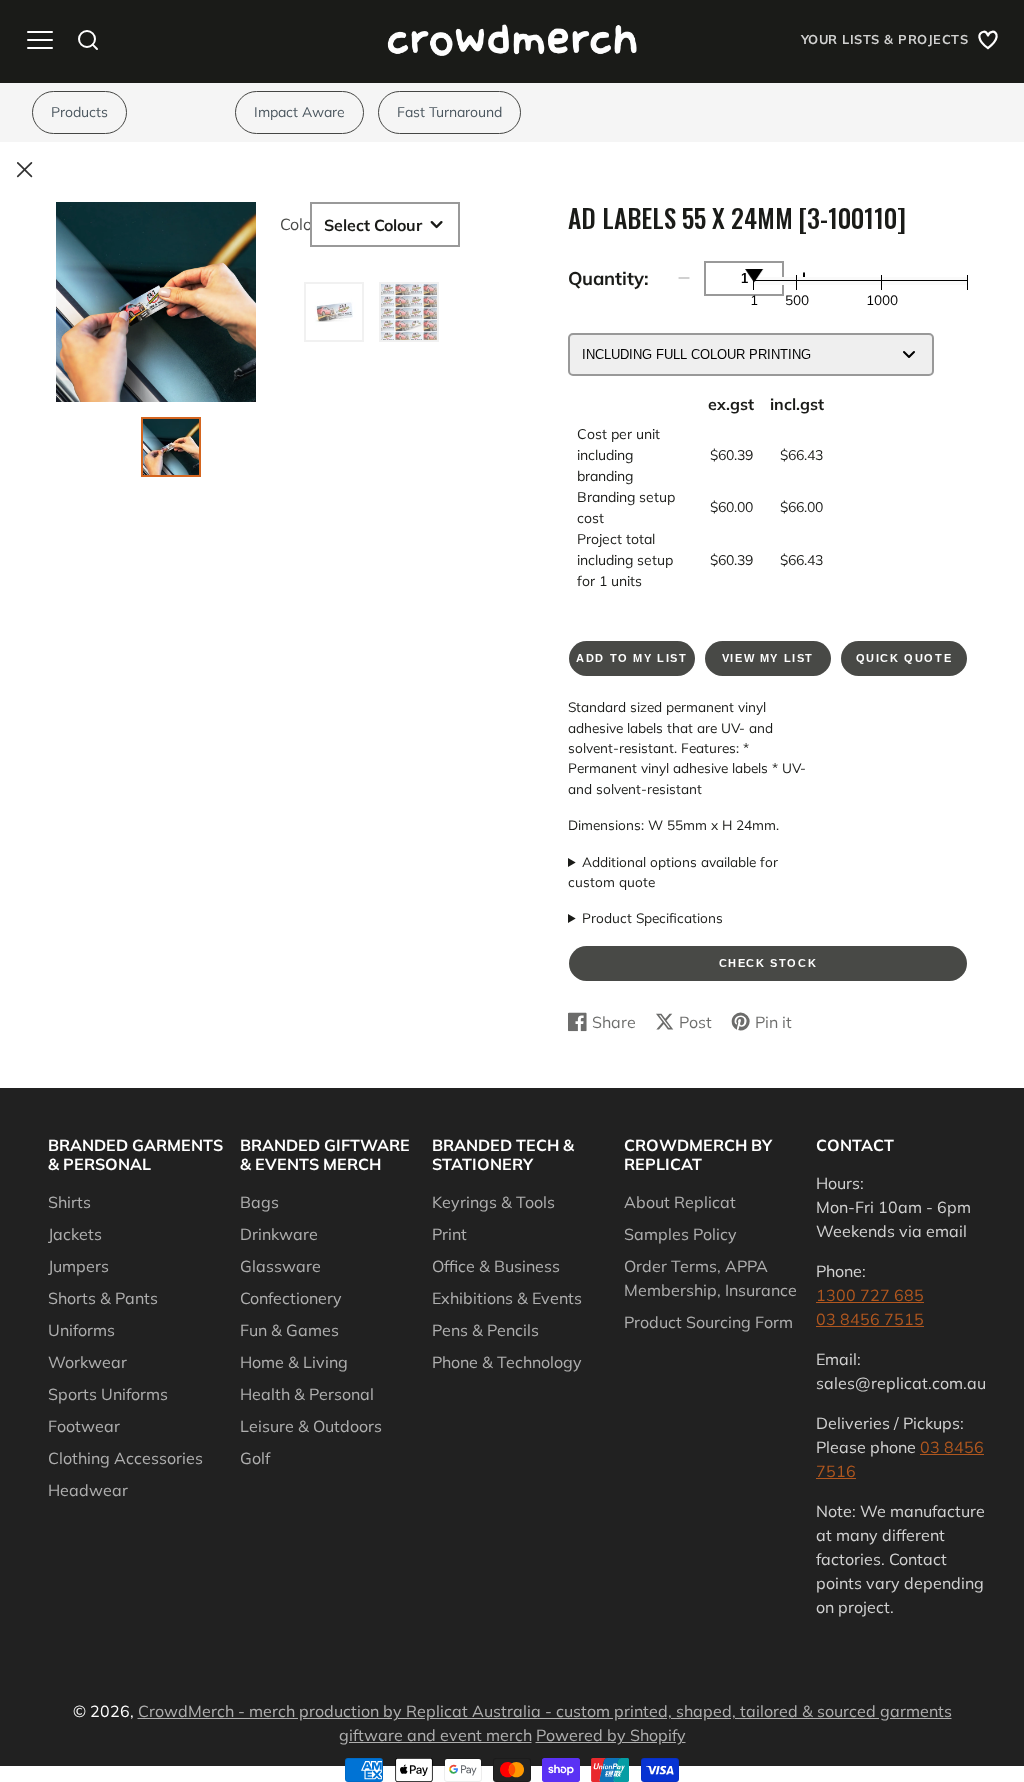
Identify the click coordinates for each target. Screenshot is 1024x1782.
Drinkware (279, 1234)
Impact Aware (299, 112)
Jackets (75, 1234)
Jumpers (78, 1266)
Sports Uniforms (108, 1394)
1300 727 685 (870, 1295)
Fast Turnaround (449, 112)
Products (79, 112)
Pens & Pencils (485, 1330)
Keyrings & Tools (493, 1202)
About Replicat (680, 1202)
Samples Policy (680, 1234)
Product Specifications (652, 917)
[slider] (754, 275)
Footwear (84, 1426)
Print (449, 1234)
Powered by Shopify (611, 1735)
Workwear (87, 1362)
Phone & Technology (507, 1362)
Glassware (280, 1266)
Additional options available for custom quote (673, 871)
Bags (259, 1202)
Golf (255, 1458)
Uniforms (81, 1330)
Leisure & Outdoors (311, 1426)
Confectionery (291, 1298)
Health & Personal (307, 1394)
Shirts (69, 1202)
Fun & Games (289, 1330)
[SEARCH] (88, 40)
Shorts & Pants (103, 1298)
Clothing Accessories (125, 1458)
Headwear (88, 1490)
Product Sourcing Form (708, 1322)
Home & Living (294, 1362)
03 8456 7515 (870, 1319)
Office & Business (496, 1266)
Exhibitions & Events (507, 1298)
